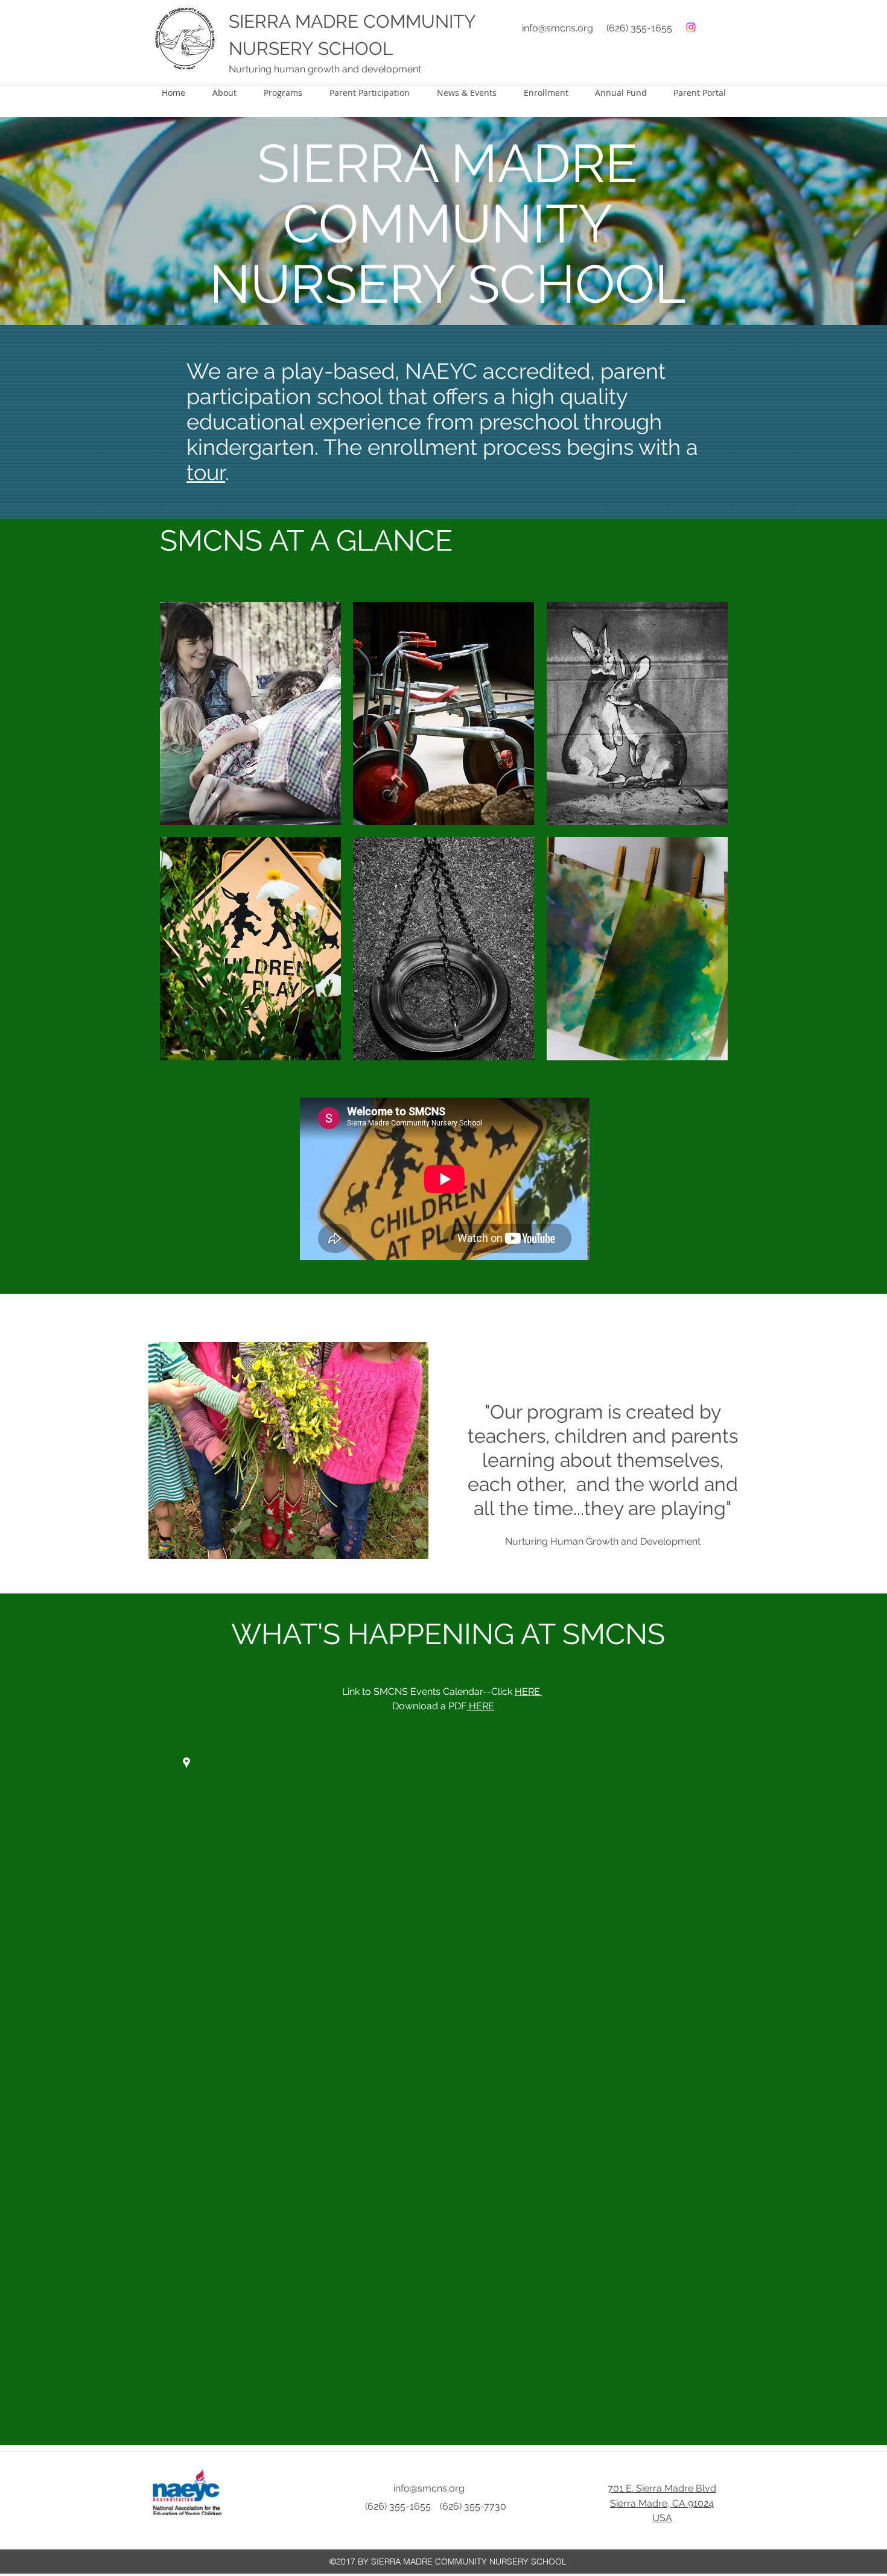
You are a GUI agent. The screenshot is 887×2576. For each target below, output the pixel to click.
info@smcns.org (558, 28)
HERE (529, 1691)
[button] (250, 714)
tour (206, 472)
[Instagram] (691, 27)
